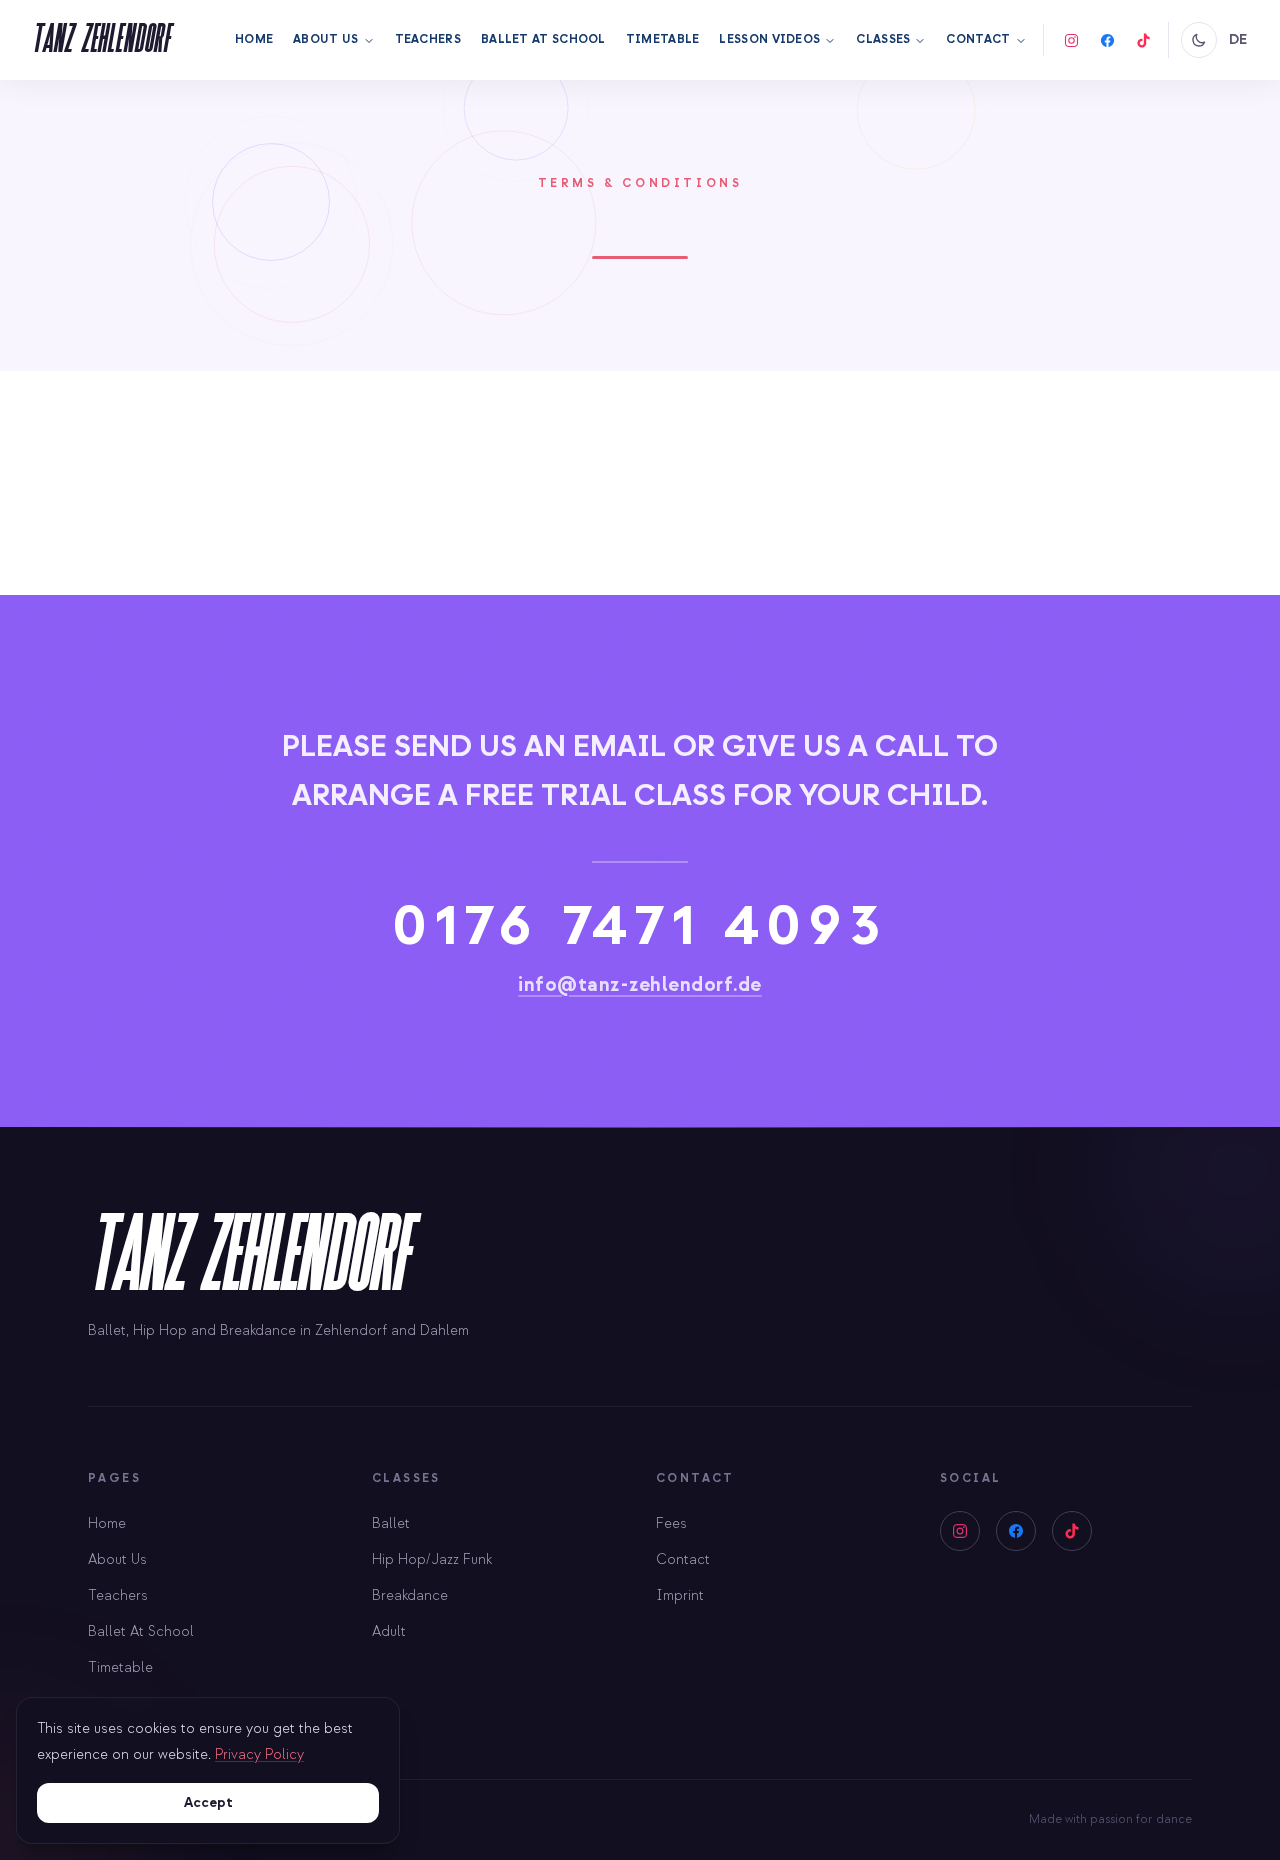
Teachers (428, 39)
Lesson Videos (769, 39)
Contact (978, 39)
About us (325, 39)
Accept (208, 1802)
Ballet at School (543, 39)
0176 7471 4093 (640, 925)
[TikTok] (1144, 40)
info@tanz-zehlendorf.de (640, 984)
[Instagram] (1072, 40)
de (1238, 39)
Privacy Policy (259, 1754)
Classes (883, 39)
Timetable (663, 39)
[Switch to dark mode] (1199, 40)
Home (254, 39)
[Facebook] (1108, 40)
